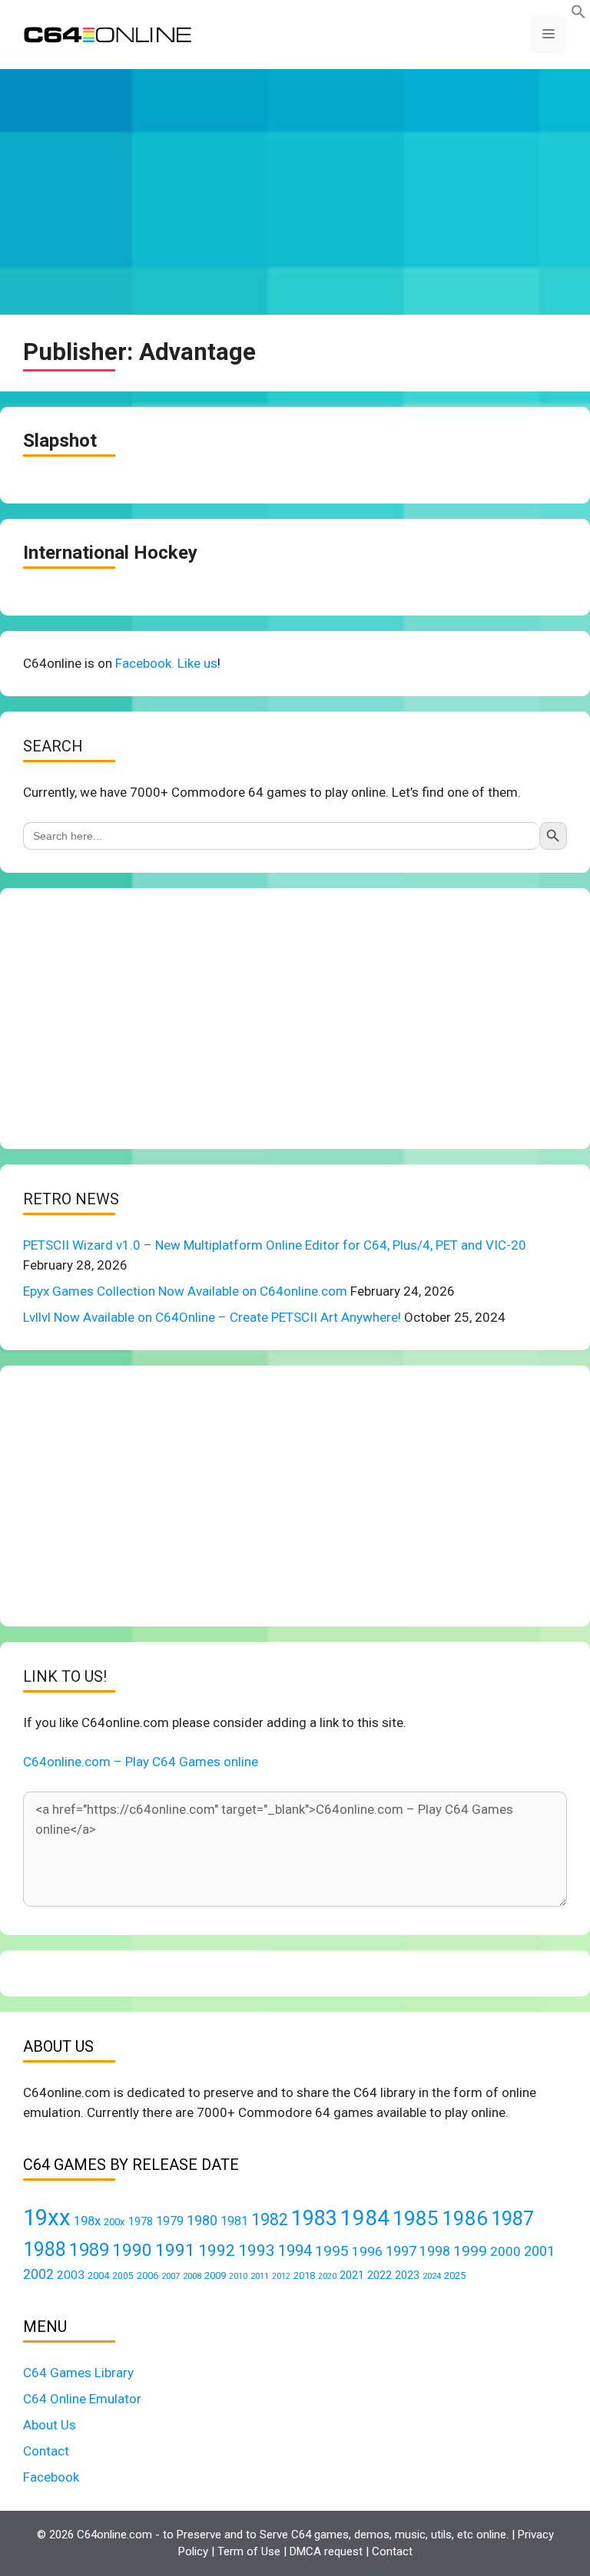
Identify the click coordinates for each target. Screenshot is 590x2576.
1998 (435, 2251)
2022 (380, 2275)
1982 (270, 2219)
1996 (367, 2251)
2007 (171, 2276)
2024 (432, 2276)
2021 (352, 2275)
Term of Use (249, 2551)
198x (87, 2221)
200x (114, 2222)
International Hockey (110, 553)
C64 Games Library (78, 2373)
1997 (401, 2251)
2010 (238, 2276)
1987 (512, 2218)
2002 (38, 2274)
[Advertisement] (295, 192)
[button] (578, 15)
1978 (141, 2221)
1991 (175, 2250)
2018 (304, 2275)
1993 (257, 2251)
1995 (332, 2251)
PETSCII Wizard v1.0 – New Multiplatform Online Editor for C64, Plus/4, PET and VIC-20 (275, 1245)
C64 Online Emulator (82, 2399)
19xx (47, 2218)
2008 (192, 2276)
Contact (46, 2451)
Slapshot (60, 441)
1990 (132, 2250)
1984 (365, 2218)
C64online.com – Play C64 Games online (141, 1762)
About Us (50, 2425)
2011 (260, 2276)
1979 (170, 2221)
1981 (234, 2221)
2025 (455, 2275)
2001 (539, 2251)
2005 (123, 2276)
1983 (314, 2218)
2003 (71, 2275)
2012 (281, 2276)
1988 (45, 2249)
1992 (217, 2250)
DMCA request (326, 2551)
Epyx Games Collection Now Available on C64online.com (185, 1291)
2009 (215, 2275)
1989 (89, 2250)
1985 (416, 2218)
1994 (295, 2251)
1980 (202, 2220)
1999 (470, 2251)
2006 (147, 2275)
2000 (505, 2251)
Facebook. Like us (166, 663)
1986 (465, 2218)
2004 (98, 2275)
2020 (327, 2276)
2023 (407, 2275)
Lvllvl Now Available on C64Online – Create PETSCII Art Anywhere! (212, 1317)
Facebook (51, 2477)
